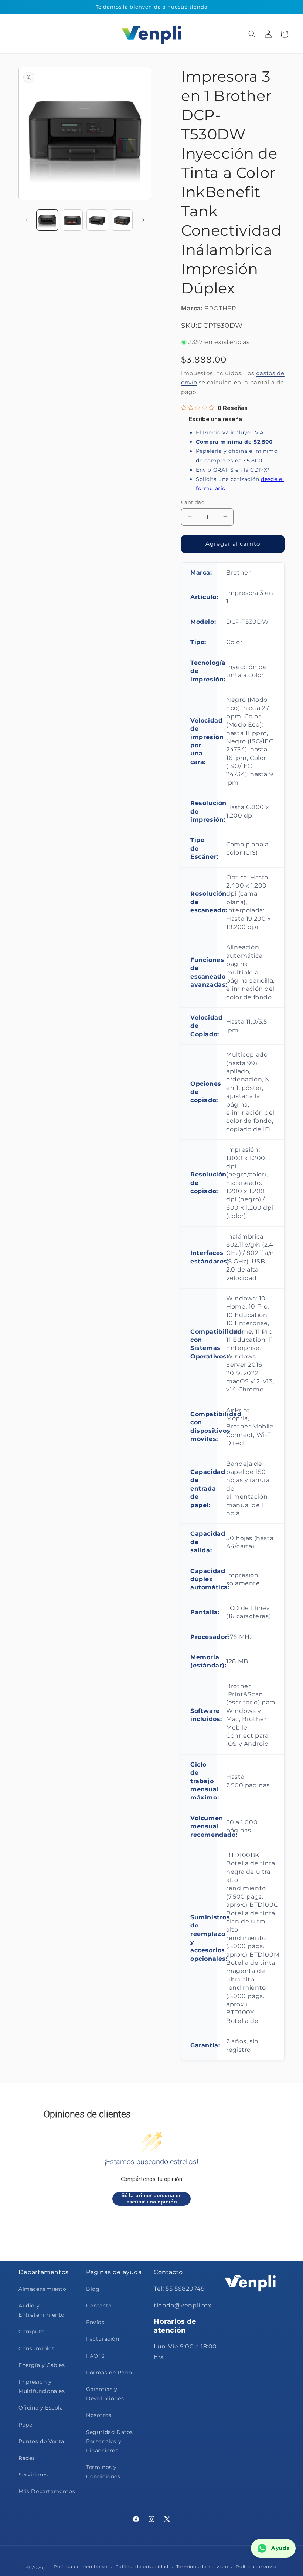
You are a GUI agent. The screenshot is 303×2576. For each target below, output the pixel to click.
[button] (16, 34)
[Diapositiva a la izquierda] (27, 220)
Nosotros (99, 2415)
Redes (27, 2458)
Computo (32, 2331)
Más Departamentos (47, 2491)
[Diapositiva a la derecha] (143, 220)
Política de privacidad (142, 2567)
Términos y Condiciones (103, 2472)
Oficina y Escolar (42, 2408)
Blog (93, 2289)
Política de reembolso (81, 2567)
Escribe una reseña (215, 419)
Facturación (103, 2339)
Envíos (95, 2322)
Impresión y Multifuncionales (42, 2386)
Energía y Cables (42, 2365)
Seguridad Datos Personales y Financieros (110, 2441)
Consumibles (37, 2348)
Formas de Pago (109, 2373)
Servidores (33, 2475)
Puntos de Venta (41, 2441)
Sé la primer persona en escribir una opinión (151, 2199)
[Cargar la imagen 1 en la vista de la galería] (47, 220)
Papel (26, 2425)
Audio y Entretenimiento (42, 2310)
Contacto (99, 2306)
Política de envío (256, 2567)
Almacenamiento (42, 2289)
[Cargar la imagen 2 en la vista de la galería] (72, 220)
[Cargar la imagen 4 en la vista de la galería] (122, 220)
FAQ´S (96, 2356)
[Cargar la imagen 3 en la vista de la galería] (97, 220)
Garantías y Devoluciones (105, 2394)
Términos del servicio (202, 2567)
